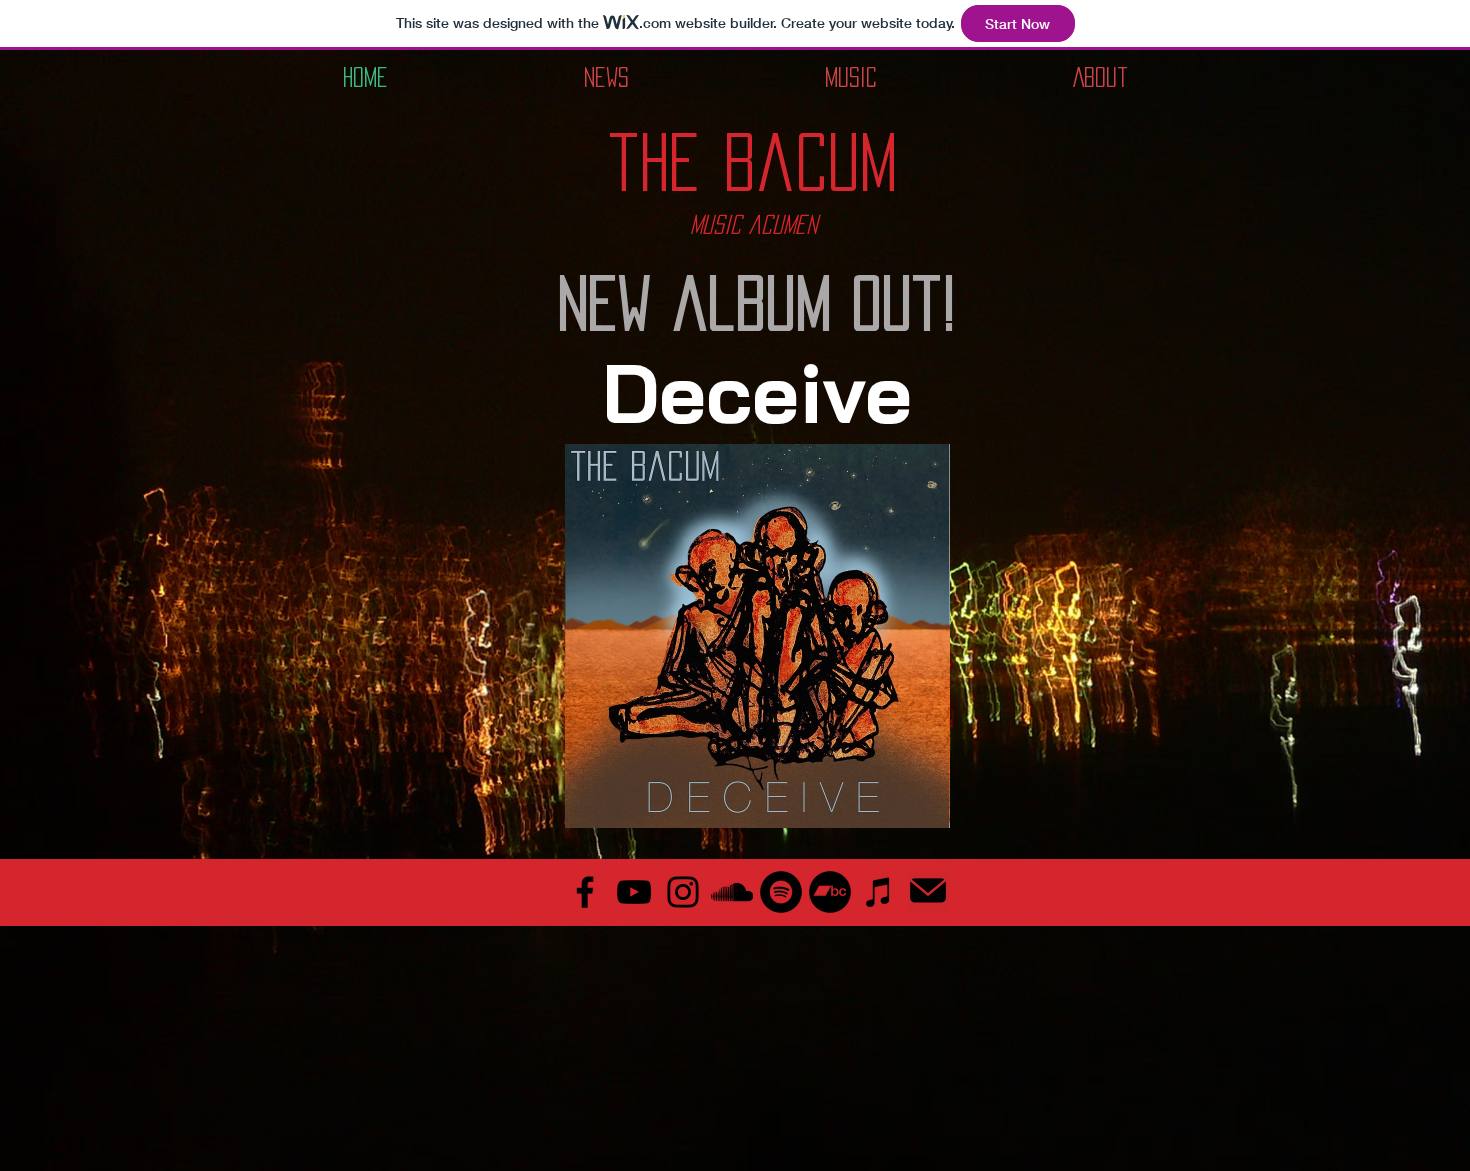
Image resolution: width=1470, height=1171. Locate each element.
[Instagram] (683, 892)
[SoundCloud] (732, 892)
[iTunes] (879, 892)
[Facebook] (585, 892)
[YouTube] (634, 892)
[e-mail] (928, 892)
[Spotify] (781, 892)
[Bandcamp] (830, 892)
